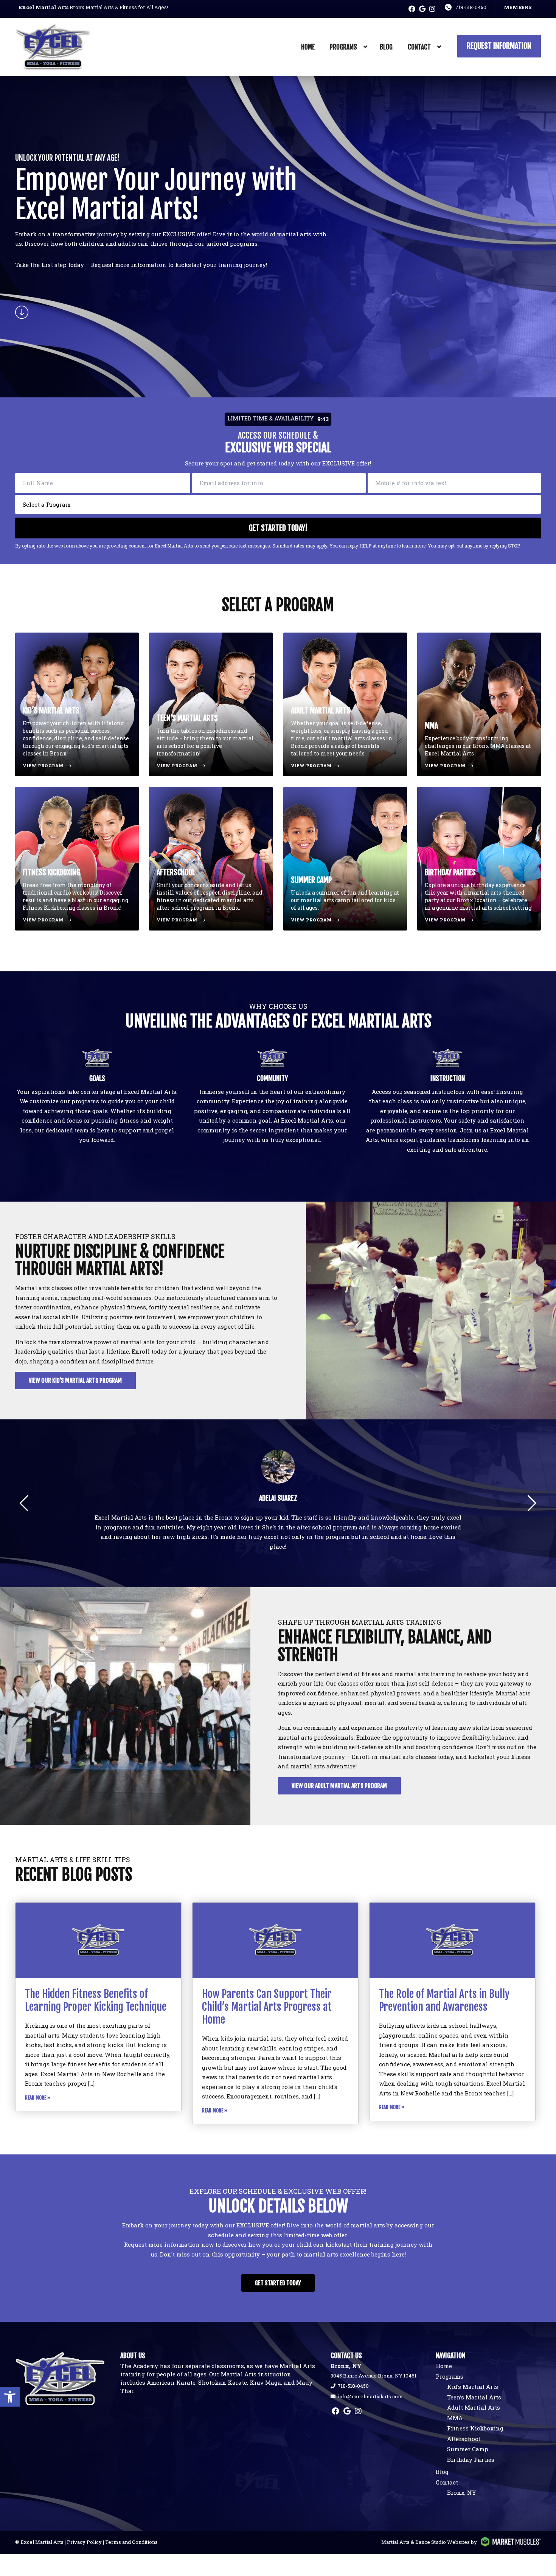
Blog (386, 47)
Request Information (499, 46)
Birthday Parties (471, 2460)
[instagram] (432, 9)
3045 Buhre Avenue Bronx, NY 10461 (374, 2376)
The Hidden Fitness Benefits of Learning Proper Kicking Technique (96, 2000)
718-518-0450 (471, 7)
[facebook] (412, 9)
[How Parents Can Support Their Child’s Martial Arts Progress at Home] (275, 1940)
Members (518, 7)
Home (308, 47)
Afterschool (464, 2439)
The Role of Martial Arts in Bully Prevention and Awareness (444, 2000)
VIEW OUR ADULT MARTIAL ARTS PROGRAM (339, 1786)
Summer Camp (468, 2449)
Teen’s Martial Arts (474, 2397)
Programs (343, 47)
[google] (422, 9)
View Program (43, 765)
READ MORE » (38, 2098)
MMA (455, 2418)
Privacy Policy (84, 2542)
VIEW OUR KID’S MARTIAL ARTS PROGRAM (75, 1380)
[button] (10, 2397)
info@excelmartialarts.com (370, 2396)
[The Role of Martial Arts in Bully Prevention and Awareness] (452, 1940)
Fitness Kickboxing (475, 2428)
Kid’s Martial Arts (473, 2387)
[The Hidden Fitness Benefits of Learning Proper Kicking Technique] (98, 1940)
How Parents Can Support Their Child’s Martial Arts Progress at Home (267, 2007)
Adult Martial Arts (474, 2407)
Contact (419, 47)
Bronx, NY (461, 2492)
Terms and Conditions (131, 2542)
